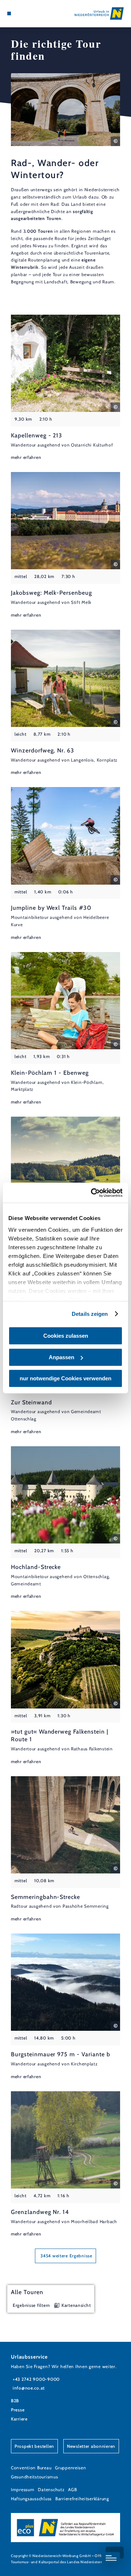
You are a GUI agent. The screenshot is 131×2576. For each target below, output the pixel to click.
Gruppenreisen (70, 2468)
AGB (72, 2490)
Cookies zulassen (66, 1336)
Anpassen (61, 1357)
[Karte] (20, 13)
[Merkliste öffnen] (25, 13)
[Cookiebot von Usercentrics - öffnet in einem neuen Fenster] (92, 1193)
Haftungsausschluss (31, 2499)
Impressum (23, 2490)
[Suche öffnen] (31, 13)
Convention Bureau (31, 2468)
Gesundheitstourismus (34, 2477)
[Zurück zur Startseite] (99, 13)
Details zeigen (90, 1314)
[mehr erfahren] (65, 388)
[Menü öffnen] (9, 13)
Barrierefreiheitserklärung (82, 2499)
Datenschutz (51, 2490)
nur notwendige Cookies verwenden (65, 1378)
